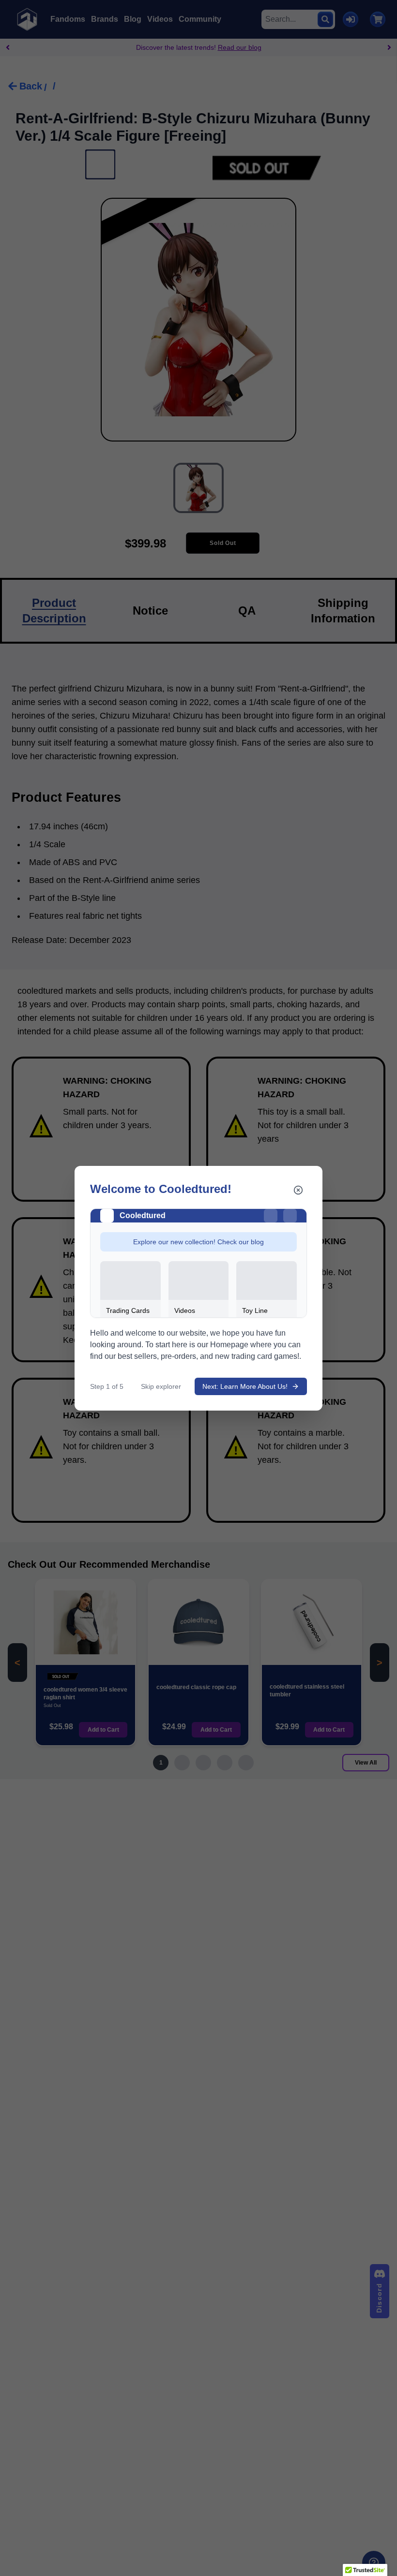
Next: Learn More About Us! (245, 1386)
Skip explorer (161, 1386)
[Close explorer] (298, 1190)
